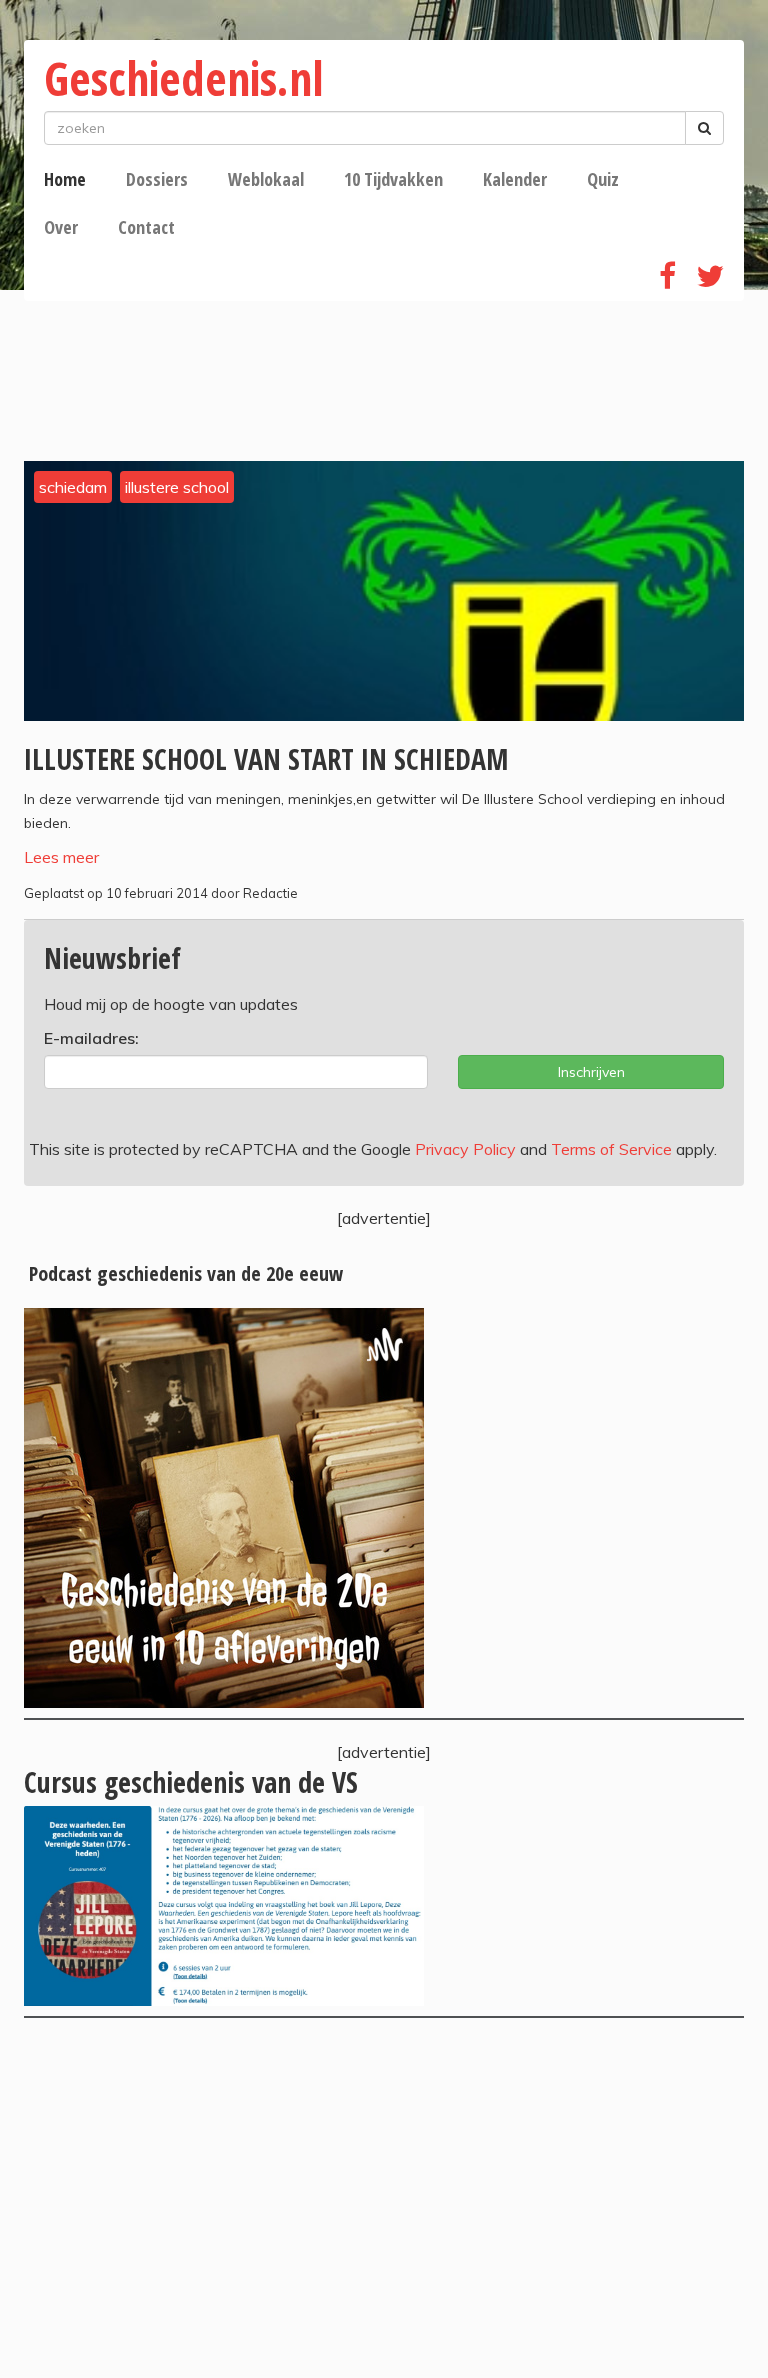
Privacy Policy (465, 1149)
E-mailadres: (91, 1038)
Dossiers (157, 179)
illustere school (177, 487)
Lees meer (61, 857)
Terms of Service (611, 1149)
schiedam (73, 487)
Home (65, 179)
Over (61, 227)
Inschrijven (591, 1072)
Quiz (603, 179)
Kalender (515, 179)
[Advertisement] (384, 2198)
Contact (146, 227)
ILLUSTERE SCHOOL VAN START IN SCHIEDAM (266, 759)
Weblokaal (266, 179)
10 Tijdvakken (393, 179)
